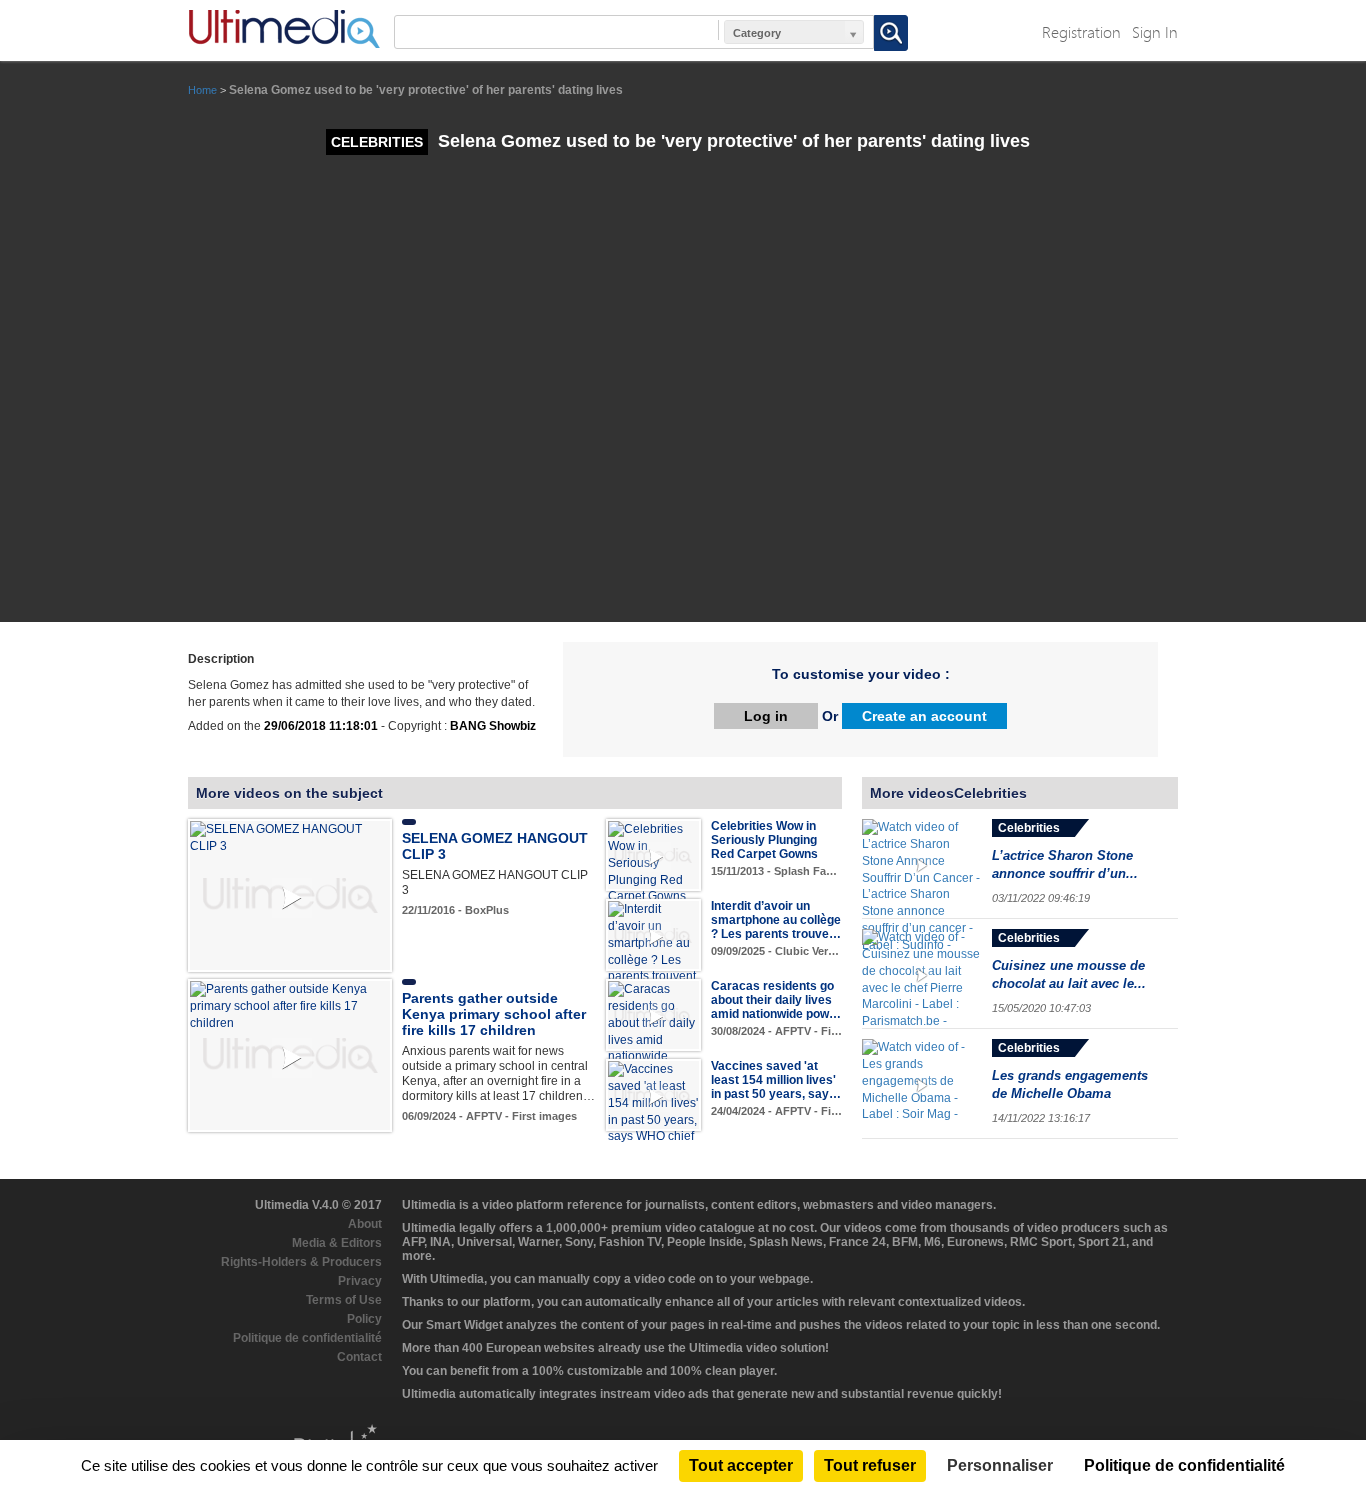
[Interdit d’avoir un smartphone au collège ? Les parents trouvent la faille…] (653, 951)
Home (202, 90)
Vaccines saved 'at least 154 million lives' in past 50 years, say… (776, 1080)
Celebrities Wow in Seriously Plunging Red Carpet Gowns (764, 840)
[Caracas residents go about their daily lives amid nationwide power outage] (653, 1031)
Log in (766, 716)
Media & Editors (337, 1243)
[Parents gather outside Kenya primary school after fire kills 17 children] (290, 1006)
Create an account (924, 716)
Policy (364, 1319)
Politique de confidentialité (307, 1338)
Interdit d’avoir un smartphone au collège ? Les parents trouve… (776, 920)
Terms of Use (344, 1300)
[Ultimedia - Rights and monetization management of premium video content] (284, 29)
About (365, 1224)
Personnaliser (1000, 1465)
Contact (359, 1357)
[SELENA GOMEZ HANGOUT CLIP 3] (290, 837)
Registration (1081, 31)
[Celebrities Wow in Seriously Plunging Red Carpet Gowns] (653, 862)
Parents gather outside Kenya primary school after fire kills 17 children (494, 1014)
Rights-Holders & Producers (301, 1262)
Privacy (360, 1281)
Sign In (1155, 31)
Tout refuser (870, 1465)
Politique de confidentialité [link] (1184, 1465)
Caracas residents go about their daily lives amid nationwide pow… (776, 1000)
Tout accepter (741, 1465)
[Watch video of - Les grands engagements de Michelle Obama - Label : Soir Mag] (922, 1084)
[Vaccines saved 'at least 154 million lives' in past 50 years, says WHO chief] (653, 1102)
